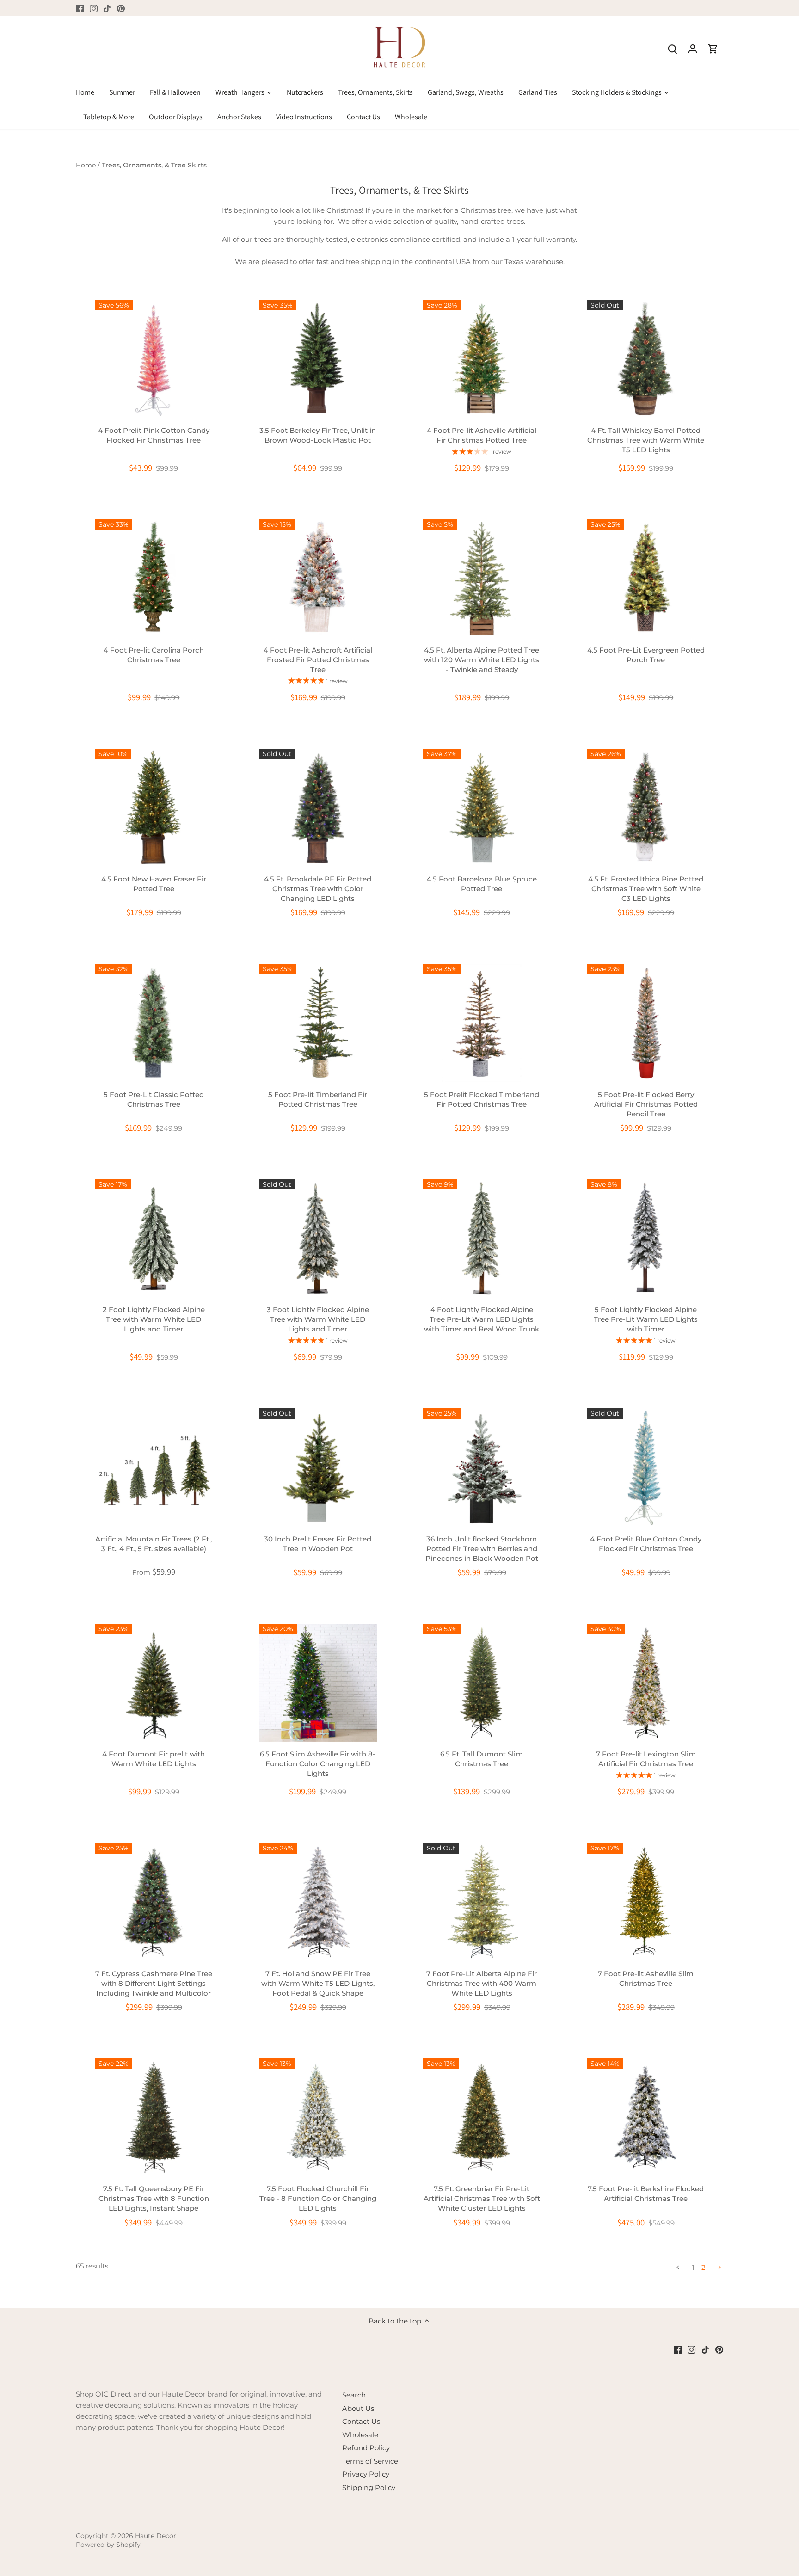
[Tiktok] (107, 8)
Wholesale (360, 2435)
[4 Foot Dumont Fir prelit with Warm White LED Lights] (154, 1683)
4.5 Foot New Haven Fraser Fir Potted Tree (154, 884)
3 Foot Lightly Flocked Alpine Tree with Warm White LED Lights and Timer (318, 1319)
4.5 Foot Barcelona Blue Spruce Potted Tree (482, 884)
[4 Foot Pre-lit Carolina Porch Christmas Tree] (154, 578)
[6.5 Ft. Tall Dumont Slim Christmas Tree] (482, 1683)
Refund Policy (366, 2448)
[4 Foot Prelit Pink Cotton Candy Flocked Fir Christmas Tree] (154, 359)
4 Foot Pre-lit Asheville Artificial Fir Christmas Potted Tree (482, 435)
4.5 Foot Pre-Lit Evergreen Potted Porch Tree (646, 655)
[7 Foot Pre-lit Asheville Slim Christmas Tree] (646, 1902)
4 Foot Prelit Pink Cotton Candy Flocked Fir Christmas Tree (154, 435)
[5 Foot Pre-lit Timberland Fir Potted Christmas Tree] (318, 1023)
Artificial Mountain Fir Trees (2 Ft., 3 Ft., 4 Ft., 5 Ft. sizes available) (154, 1544)
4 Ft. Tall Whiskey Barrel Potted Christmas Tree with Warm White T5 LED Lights (646, 440)
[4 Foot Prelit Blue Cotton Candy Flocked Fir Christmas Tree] (646, 1467)
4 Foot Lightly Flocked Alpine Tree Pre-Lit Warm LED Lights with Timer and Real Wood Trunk (482, 1319)
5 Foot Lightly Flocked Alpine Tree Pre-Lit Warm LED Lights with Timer (646, 1319)
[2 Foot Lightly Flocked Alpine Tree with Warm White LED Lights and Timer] (154, 1238)
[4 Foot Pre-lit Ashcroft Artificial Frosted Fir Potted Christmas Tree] (318, 578)
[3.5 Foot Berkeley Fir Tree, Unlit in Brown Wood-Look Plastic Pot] (318, 359)
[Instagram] (94, 8)
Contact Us (361, 2421)
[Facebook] (80, 8)
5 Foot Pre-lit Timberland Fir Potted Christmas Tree (318, 1099)
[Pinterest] (121, 8)
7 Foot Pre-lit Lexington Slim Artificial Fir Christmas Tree (646, 1759)
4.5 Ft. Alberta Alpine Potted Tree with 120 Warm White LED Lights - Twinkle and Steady (482, 660)
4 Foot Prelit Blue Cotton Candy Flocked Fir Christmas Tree (646, 1544)
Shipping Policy (369, 2487)
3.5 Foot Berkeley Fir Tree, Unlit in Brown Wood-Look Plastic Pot (318, 435)
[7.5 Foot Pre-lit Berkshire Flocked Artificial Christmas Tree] (646, 2117)
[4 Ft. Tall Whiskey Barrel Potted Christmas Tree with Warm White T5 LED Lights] (646, 359)
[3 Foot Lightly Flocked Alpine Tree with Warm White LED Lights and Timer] (318, 1238)
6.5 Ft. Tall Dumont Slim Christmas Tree (482, 1759)
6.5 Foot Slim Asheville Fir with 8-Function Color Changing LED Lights (318, 1764)
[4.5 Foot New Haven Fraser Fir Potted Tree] (154, 808)
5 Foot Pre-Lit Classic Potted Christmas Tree (154, 1099)
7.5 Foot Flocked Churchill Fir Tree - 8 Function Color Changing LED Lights (318, 2198)
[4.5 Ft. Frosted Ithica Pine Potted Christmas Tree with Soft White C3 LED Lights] (646, 808)
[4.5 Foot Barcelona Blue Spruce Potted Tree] (482, 808)
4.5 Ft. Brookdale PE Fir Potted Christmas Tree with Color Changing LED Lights (318, 889)
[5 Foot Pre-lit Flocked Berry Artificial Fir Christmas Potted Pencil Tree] (646, 1023)
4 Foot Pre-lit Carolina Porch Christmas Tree (154, 655)
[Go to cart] (713, 48)
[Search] (672, 48)
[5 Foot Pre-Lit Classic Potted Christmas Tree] (154, 1023)
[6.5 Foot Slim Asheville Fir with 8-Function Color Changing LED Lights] (318, 1683)
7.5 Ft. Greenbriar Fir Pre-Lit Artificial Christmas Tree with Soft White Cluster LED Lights (482, 2198)
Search (354, 2395)
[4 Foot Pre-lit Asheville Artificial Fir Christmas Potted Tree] (482, 359)
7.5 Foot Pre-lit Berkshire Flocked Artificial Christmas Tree (646, 2194)
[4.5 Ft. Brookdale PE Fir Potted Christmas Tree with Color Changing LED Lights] (318, 808)
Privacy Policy (366, 2474)
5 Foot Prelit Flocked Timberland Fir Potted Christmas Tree (482, 1099)
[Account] (693, 48)
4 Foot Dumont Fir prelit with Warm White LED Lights (154, 1759)
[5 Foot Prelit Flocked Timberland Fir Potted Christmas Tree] (482, 1023)
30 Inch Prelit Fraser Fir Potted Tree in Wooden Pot (318, 1544)
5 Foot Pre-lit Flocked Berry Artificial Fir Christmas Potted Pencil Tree (646, 1104)
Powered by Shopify (108, 2545)
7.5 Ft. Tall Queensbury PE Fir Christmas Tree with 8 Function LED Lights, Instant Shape (154, 2198)
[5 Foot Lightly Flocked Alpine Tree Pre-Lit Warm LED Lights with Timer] (646, 1238)
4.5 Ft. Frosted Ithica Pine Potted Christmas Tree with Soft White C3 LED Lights (646, 889)
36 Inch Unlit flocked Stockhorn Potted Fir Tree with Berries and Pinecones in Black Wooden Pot (482, 1549)
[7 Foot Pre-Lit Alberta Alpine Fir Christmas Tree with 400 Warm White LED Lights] (482, 1902)
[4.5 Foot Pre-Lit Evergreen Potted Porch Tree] (646, 578)
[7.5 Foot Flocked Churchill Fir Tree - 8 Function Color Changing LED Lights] (318, 2117)
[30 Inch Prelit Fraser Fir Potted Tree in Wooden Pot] (318, 1467)
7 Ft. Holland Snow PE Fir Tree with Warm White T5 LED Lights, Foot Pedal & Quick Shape (318, 1983)
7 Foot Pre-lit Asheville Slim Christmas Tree (646, 1978)
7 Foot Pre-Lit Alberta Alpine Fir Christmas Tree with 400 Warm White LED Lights (482, 1983)
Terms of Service (370, 2461)
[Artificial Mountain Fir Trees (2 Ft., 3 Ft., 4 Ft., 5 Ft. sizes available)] (154, 1467)
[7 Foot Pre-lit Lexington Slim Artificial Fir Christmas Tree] (646, 1683)
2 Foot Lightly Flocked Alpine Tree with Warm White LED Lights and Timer (154, 1319)
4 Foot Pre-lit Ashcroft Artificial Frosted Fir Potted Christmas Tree (318, 660)
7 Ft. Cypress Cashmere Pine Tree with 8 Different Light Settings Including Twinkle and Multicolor (154, 1983)
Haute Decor (156, 2536)
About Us (358, 2408)
